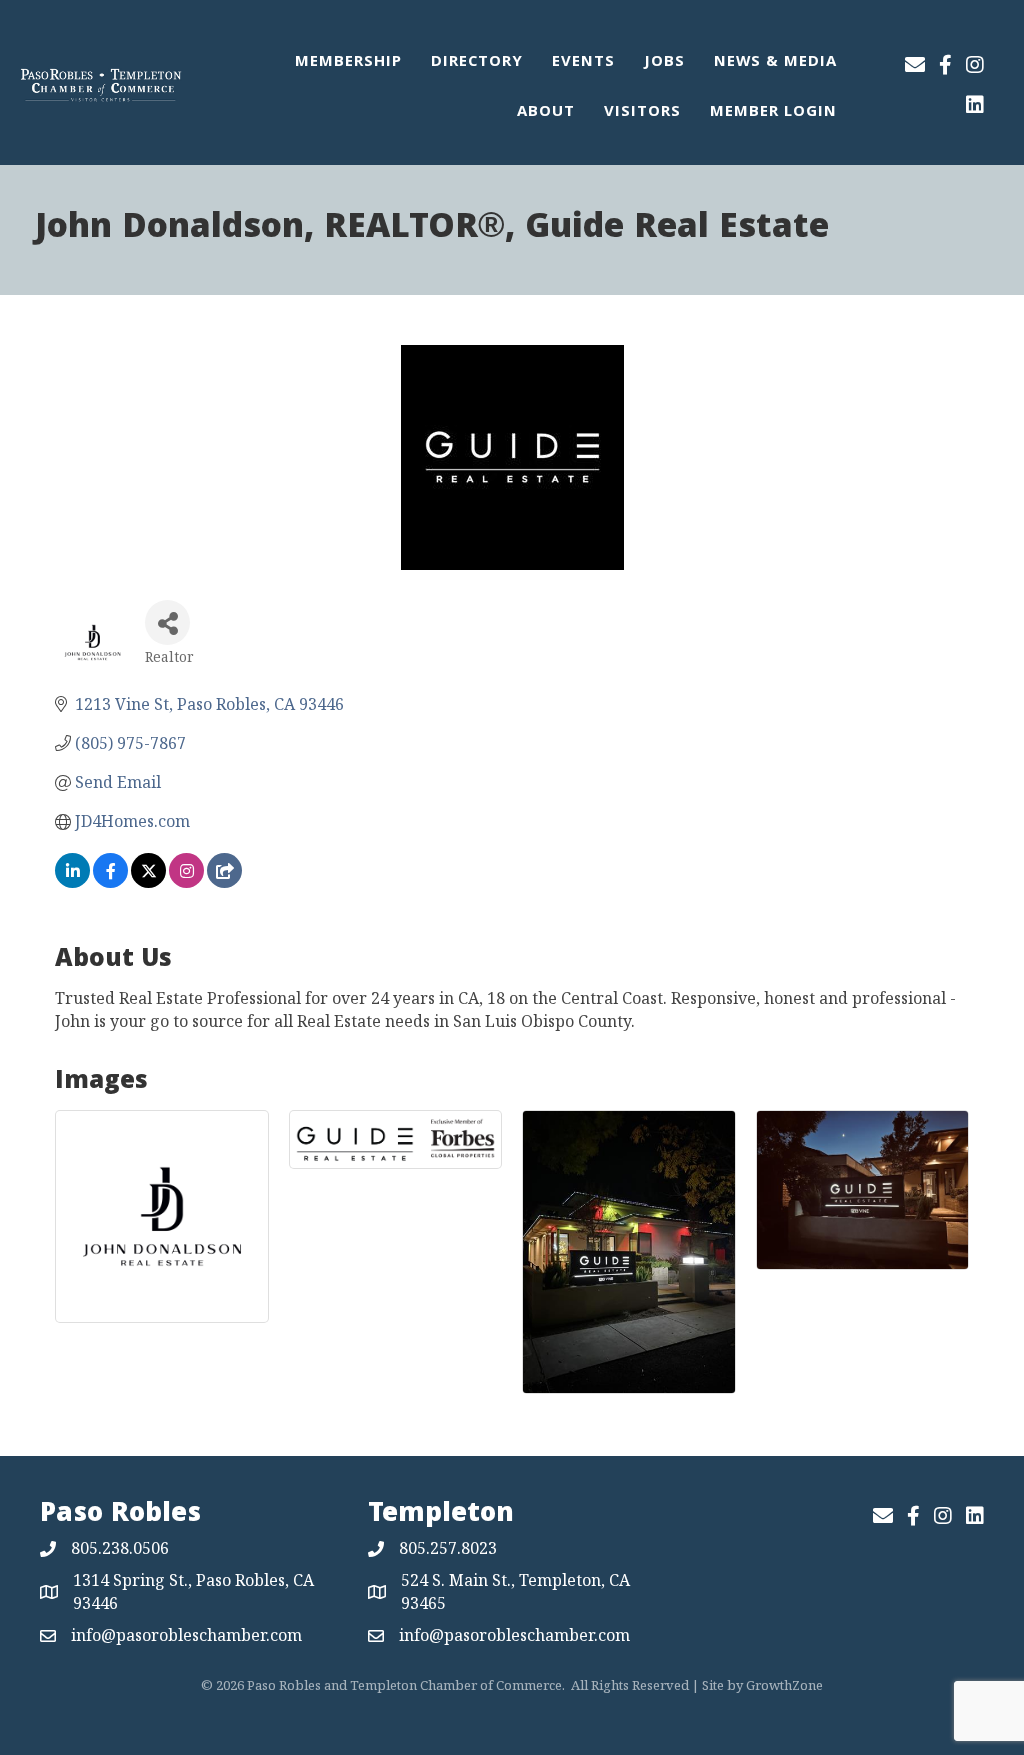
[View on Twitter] (148, 882)
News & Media (775, 63)
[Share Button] (167, 622)
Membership (348, 63)
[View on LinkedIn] (72, 882)
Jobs (664, 63)
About (546, 113)
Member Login (773, 113)
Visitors (642, 113)
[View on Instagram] (186, 882)
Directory (477, 63)
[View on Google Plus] (224, 882)
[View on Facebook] (110, 882)
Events (583, 63)
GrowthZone (784, 1685)
